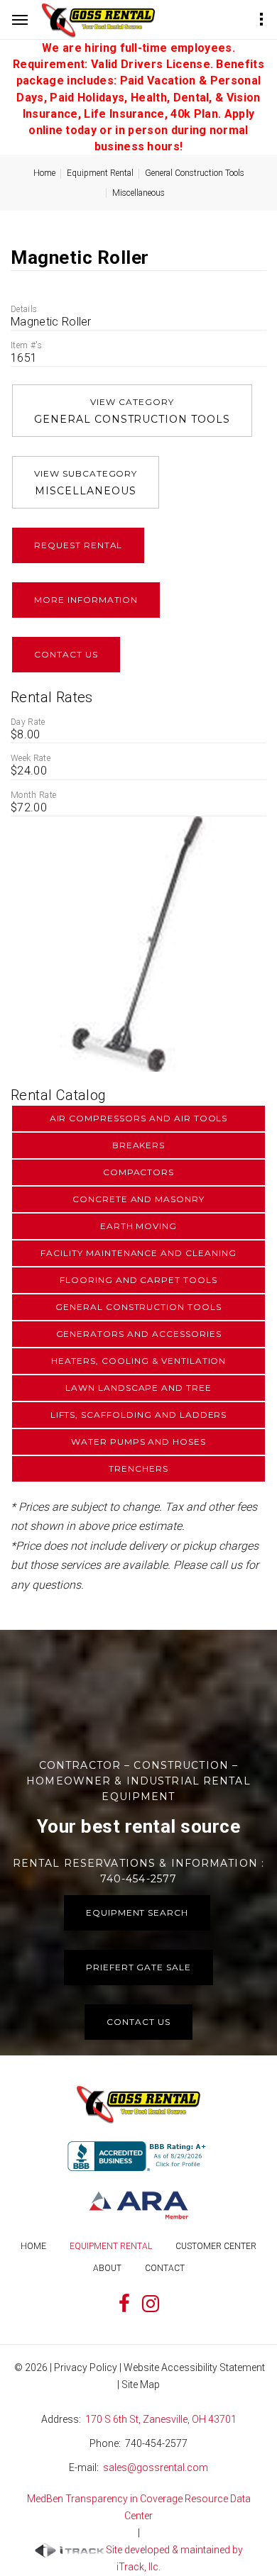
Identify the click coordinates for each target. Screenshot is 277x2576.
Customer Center (216, 2246)
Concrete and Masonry (138, 1199)
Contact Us (66, 654)
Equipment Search (137, 1912)
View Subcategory (86, 483)
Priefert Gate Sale (138, 1967)
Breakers (139, 1145)
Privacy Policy (86, 2367)
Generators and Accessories (139, 1334)
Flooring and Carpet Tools (138, 1280)
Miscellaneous (138, 193)
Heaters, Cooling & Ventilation (139, 1361)
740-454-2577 (156, 2443)
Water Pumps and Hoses (138, 1442)
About (107, 2268)
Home (44, 173)
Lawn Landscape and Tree (138, 1388)
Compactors (139, 1172)
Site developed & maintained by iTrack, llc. (174, 2558)
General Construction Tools (195, 173)
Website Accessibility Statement (194, 2367)
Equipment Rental (100, 173)
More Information (86, 600)
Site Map (141, 2385)
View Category (132, 411)
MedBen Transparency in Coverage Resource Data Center (139, 2507)
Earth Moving (139, 1226)
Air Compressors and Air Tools (139, 1118)
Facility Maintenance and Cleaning (138, 1253)
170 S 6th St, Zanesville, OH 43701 (161, 2419)
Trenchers (138, 1469)
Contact (165, 2268)
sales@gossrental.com (156, 2467)
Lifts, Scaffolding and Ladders (139, 1415)
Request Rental (78, 545)
